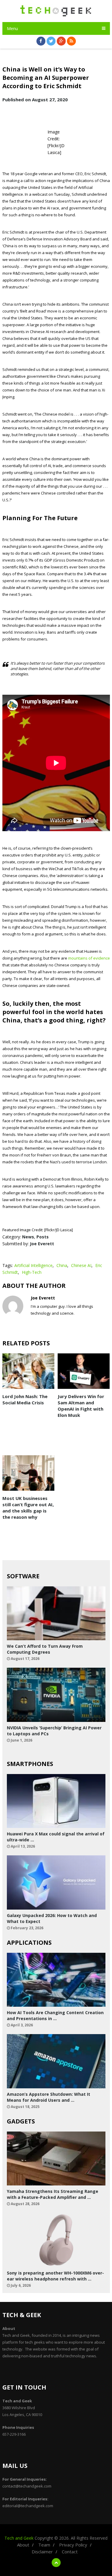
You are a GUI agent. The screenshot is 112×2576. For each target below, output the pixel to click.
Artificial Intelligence (33, 1265)
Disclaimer (42, 2552)
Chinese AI (81, 1265)
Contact (70, 2552)
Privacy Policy (73, 2545)
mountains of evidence (89, 958)
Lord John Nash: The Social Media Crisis (25, 1399)
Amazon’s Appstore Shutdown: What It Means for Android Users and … (49, 2097)
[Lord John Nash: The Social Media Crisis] (29, 1371)
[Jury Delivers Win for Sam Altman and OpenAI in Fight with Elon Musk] (84, 1371)
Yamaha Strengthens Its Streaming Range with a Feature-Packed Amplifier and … (53, 2194)
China (62, 1265)
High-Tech (32, 1272)
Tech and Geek (19, 2538)
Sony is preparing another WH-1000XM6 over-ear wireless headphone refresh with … (55, 2276)
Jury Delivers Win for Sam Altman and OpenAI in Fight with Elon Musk (81, 1406)
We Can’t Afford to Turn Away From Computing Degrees (45, 1649)
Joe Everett (42, 1244)
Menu (12, 28)
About (23, 2545)
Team (44, 2545)
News (28, 1237)
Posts (43, 1237)
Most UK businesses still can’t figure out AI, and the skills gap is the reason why (28, 1508)
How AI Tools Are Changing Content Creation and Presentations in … (55, 2015)
